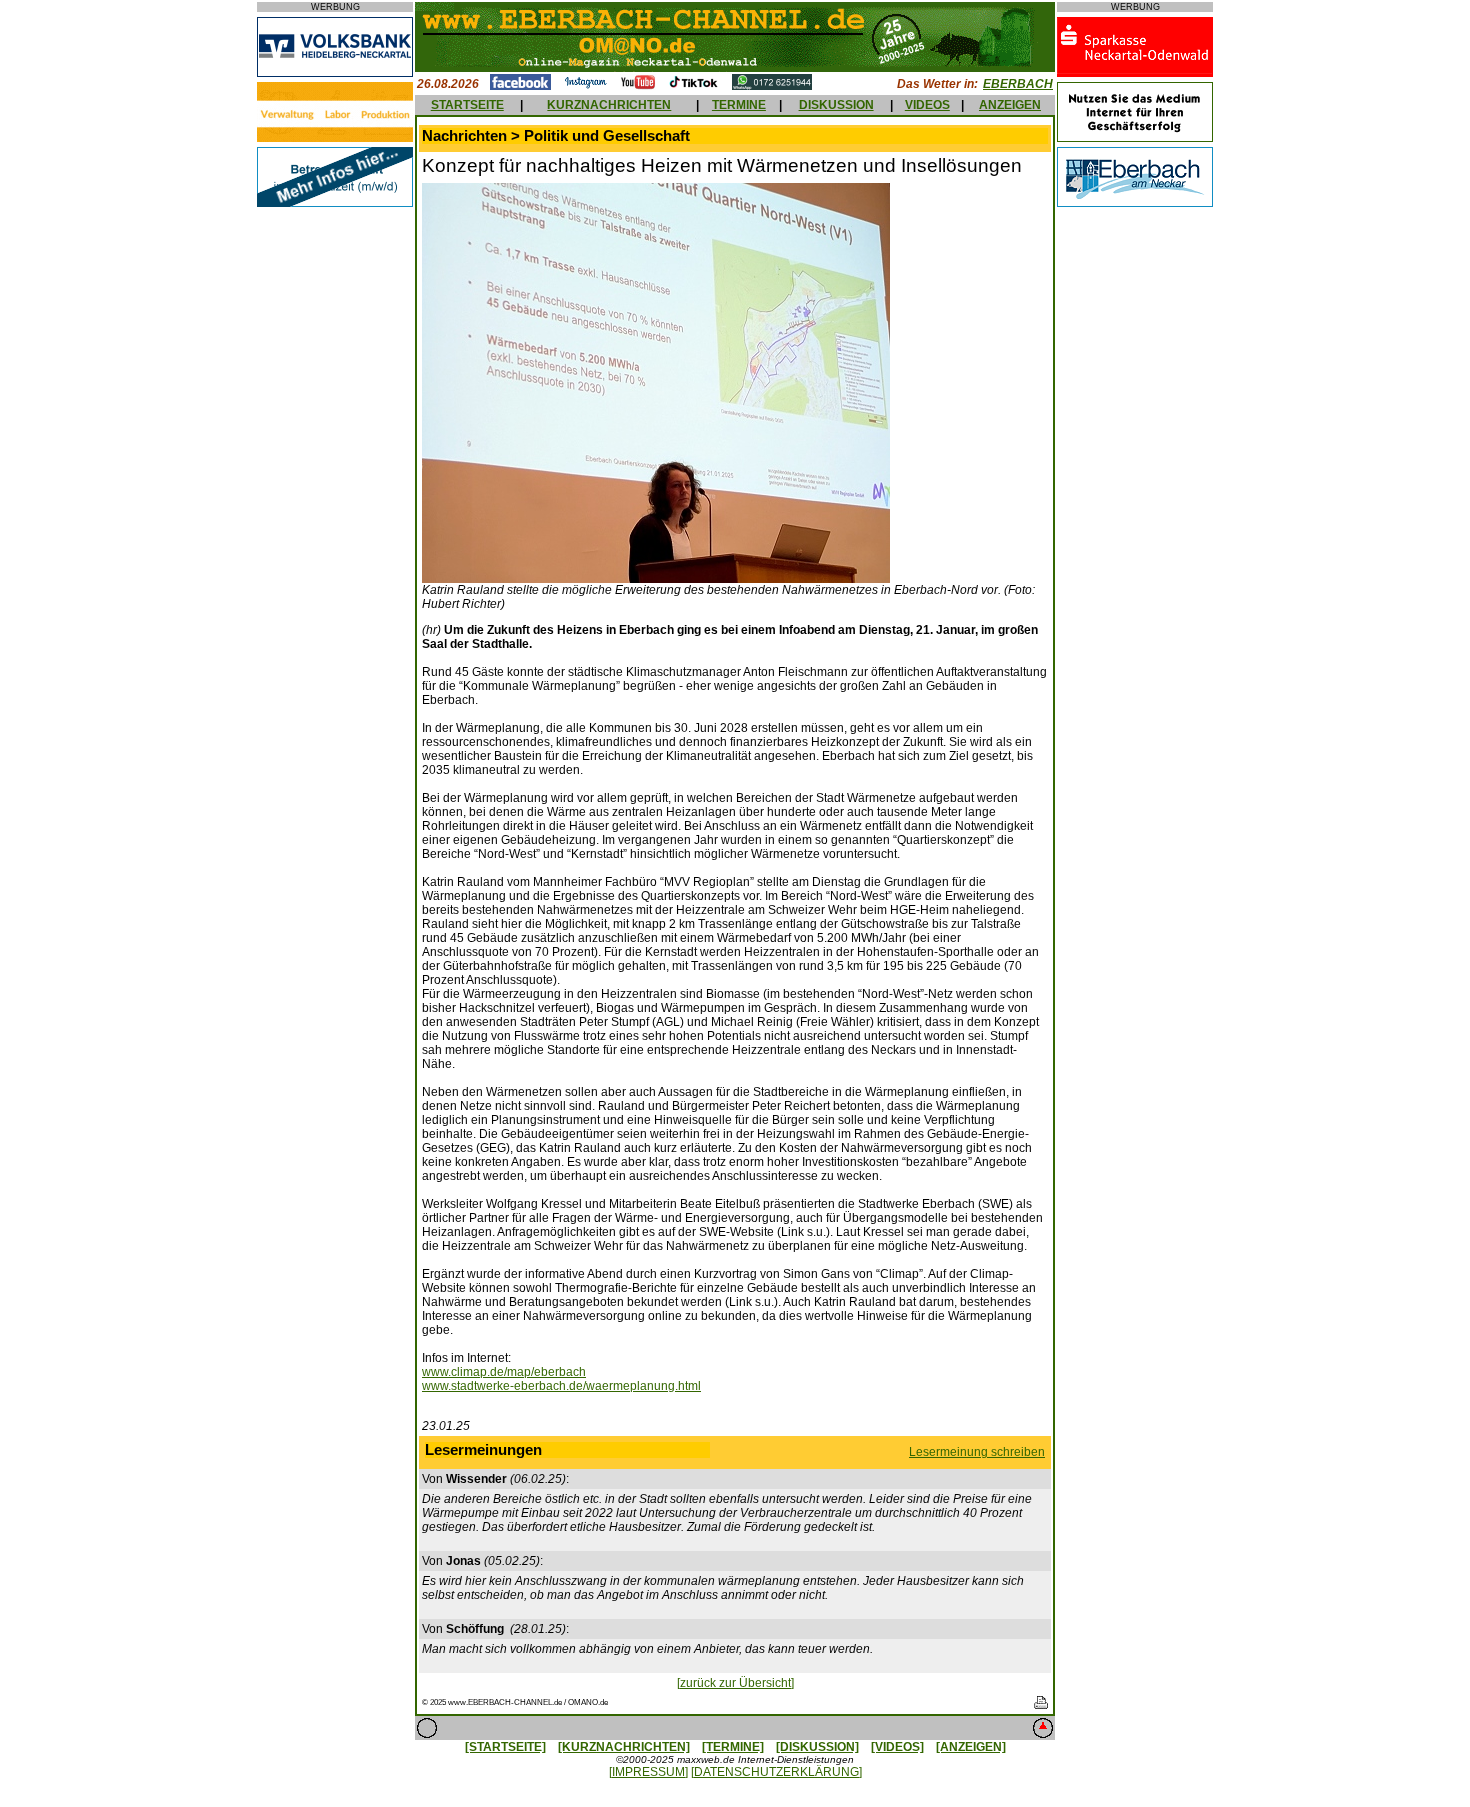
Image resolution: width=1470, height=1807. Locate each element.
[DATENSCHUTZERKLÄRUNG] (776, 1772)
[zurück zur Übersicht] (735, 1683)
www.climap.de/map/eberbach (504, 1372)
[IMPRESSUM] (648, 1772)
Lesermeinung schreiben (977, 1452)
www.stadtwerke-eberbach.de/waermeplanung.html (561, 1386)
